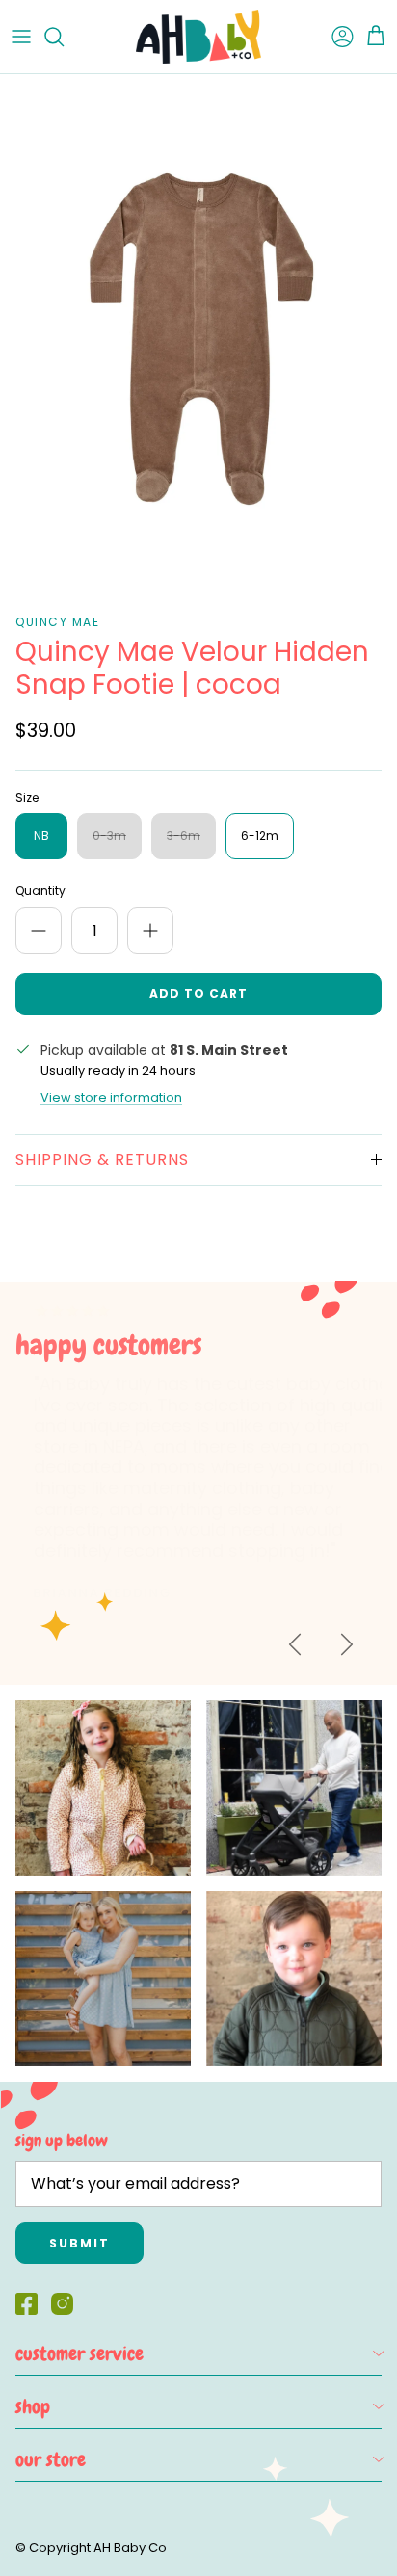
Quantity (40, 891)
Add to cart (198, 994)
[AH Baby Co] (198, 37)
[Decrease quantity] (39, 931)
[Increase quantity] (150, 931)
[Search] (64, 37)
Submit (79, 2243)
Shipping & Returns (102, 1159)
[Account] (333, 37)
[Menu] (21, 37)
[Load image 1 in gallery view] (198, 339)
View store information (111, 1098)
